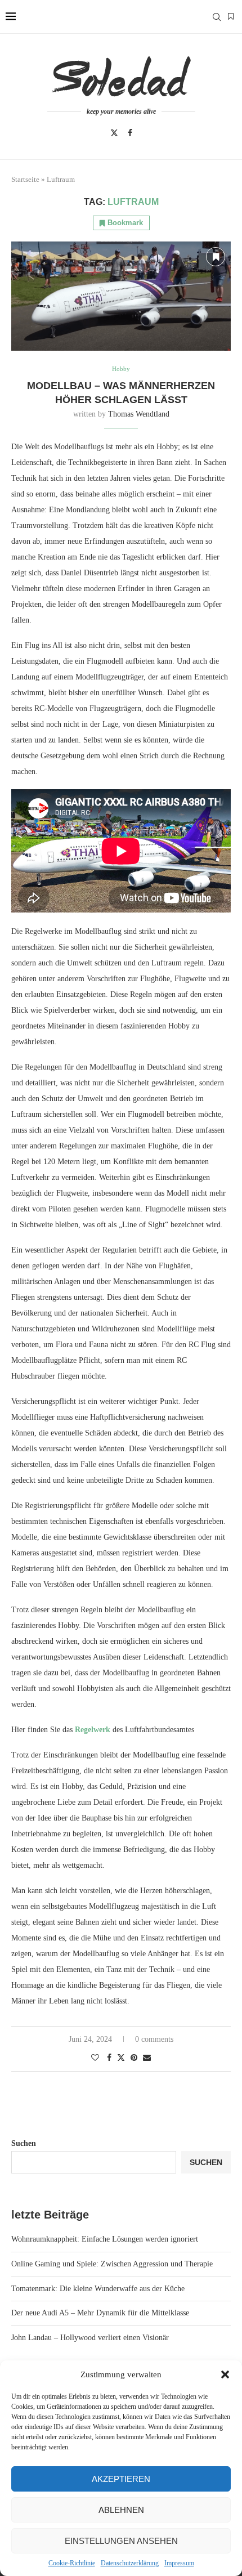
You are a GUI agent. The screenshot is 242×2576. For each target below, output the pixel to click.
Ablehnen (121, 2510)
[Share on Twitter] (121, 2058)
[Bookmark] (231, 17)
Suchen (24, 2143)
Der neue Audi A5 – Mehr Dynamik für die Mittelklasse (100, 2313)
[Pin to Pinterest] (134, 2058)
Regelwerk (94, 1730)
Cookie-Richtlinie (72, 2563)
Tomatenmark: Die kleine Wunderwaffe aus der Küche (98, 2289)
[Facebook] (130, 133)
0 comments (154, 2039)
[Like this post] (95, 2058)
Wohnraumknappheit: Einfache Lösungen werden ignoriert (105, 2239)
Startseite (25, 179)
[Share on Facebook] (109, 2058)
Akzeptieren (121, 2479)
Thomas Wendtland (139, 414)
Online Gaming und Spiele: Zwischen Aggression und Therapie (112, 2264)
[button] (225, 2374)
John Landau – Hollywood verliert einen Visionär (90, 2338)
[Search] (217, 17)
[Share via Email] (147, 2058)
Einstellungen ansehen (121, 2541)
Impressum (179, 2563)
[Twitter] (114, 133)
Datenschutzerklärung (130, 2563)
